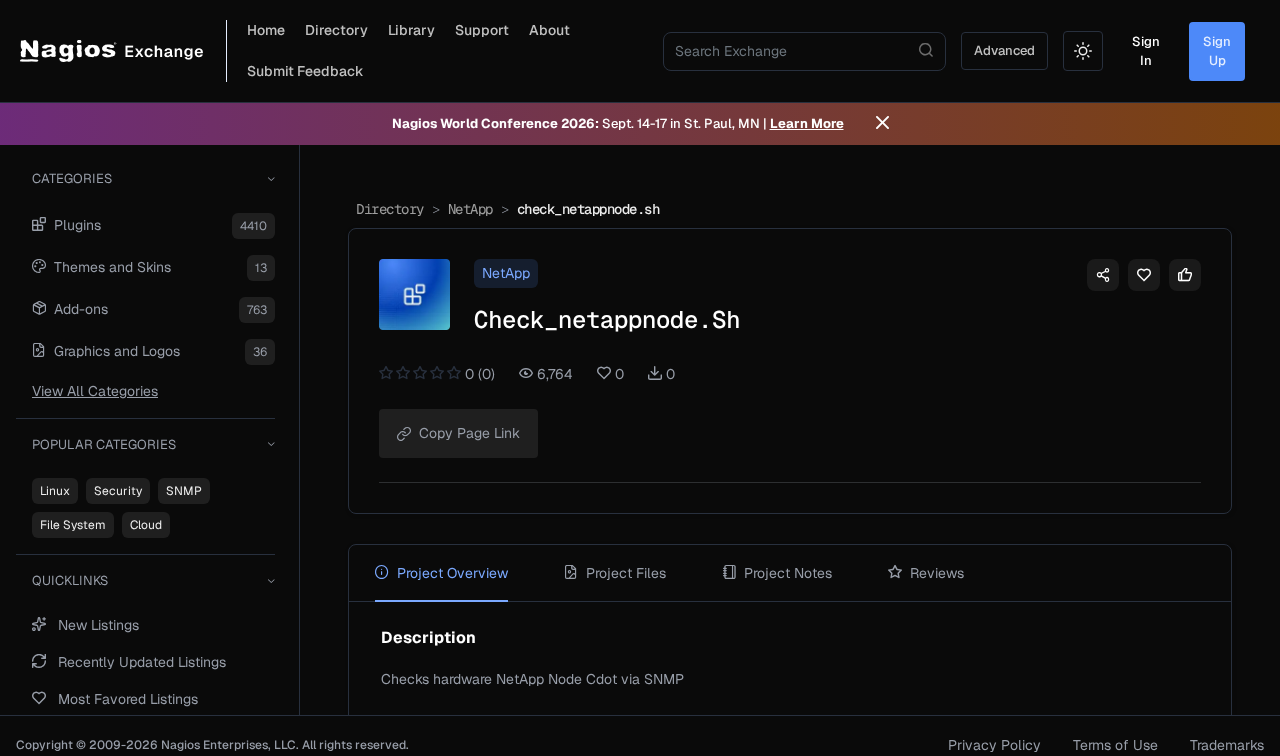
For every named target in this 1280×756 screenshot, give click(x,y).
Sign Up (1217, 51)
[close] (882, 124)
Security (118, 491)
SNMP (184, 491)
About (549, 30)
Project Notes (788, 573)
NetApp (470, 209)
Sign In (1146, 51)
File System (73, 525)
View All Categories (95, 391)
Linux (55, 491)
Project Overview (452, 573)
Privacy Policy (994, 745)
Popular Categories (104, 444)
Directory (336, 30)
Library (411, 30)
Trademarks (1227, 745)
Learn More (807, 123)
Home (266, 30)
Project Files (626, 573)
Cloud (146, 525)
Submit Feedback (305, 71)
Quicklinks (70, 580)
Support (482, 30)
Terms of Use (1115, 745)
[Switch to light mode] (1083, 51)
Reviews (937, 573)
